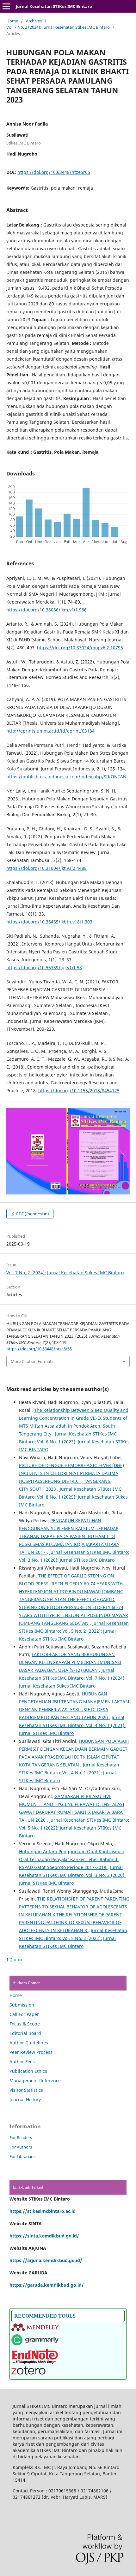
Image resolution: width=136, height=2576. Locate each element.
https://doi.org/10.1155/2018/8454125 (79, 1091)
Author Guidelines (29, 2043)
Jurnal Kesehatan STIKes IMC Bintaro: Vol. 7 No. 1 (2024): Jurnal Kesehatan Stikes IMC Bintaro (72, 1678)
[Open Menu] (6, 6)
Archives (34, 21)
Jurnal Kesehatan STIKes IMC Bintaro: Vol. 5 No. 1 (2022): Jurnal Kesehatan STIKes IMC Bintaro (74, 1828)
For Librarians (22, 2156)
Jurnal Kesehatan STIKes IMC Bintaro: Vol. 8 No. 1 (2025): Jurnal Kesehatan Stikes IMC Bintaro (73, 1497)
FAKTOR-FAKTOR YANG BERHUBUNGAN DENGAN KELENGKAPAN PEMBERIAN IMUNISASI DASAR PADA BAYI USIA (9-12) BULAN (70, 1662)
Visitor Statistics (26, 2090)
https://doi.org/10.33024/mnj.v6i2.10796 (80, 648)
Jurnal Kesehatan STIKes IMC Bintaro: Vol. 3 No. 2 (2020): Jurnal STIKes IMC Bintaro (72, 1875)
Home (12, 21)
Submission (22, 2005)
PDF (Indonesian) (32, 1214)
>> (20, 1960)
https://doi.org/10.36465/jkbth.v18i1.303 (49, 922)
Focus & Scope (25, 2024)
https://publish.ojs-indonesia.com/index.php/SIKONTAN (66, 777)
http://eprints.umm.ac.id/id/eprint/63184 (50, 731)
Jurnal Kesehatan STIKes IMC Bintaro (54, 6)
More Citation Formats (32, 1361)
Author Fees (22, 2062)
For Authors (21, 2147)
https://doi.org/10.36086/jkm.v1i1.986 (46, 610)
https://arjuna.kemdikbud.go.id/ (46, 2260)
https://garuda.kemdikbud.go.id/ (47, 2285)
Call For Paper (24, 2014)
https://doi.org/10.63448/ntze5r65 (54, 172)
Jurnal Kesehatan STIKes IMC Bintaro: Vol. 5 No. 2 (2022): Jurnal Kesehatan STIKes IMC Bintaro (74, 1631)
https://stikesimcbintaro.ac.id (43, 2211)
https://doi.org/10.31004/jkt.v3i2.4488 (46, 868)
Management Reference (35, 2081)
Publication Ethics (28, 2071)
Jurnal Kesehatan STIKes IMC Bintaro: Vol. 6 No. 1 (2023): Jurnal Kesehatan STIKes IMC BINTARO (74, 1442)
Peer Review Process (31, 2052)
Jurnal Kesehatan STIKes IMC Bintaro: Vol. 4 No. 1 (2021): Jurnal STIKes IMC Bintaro (72, 1725)
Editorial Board (25, 2033)
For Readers (21, 2137)
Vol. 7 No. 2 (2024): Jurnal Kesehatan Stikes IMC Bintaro (58, 27)
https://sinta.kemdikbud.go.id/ (44, 2236)
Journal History (25, 2099)
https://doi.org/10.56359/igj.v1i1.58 (44, 967)
